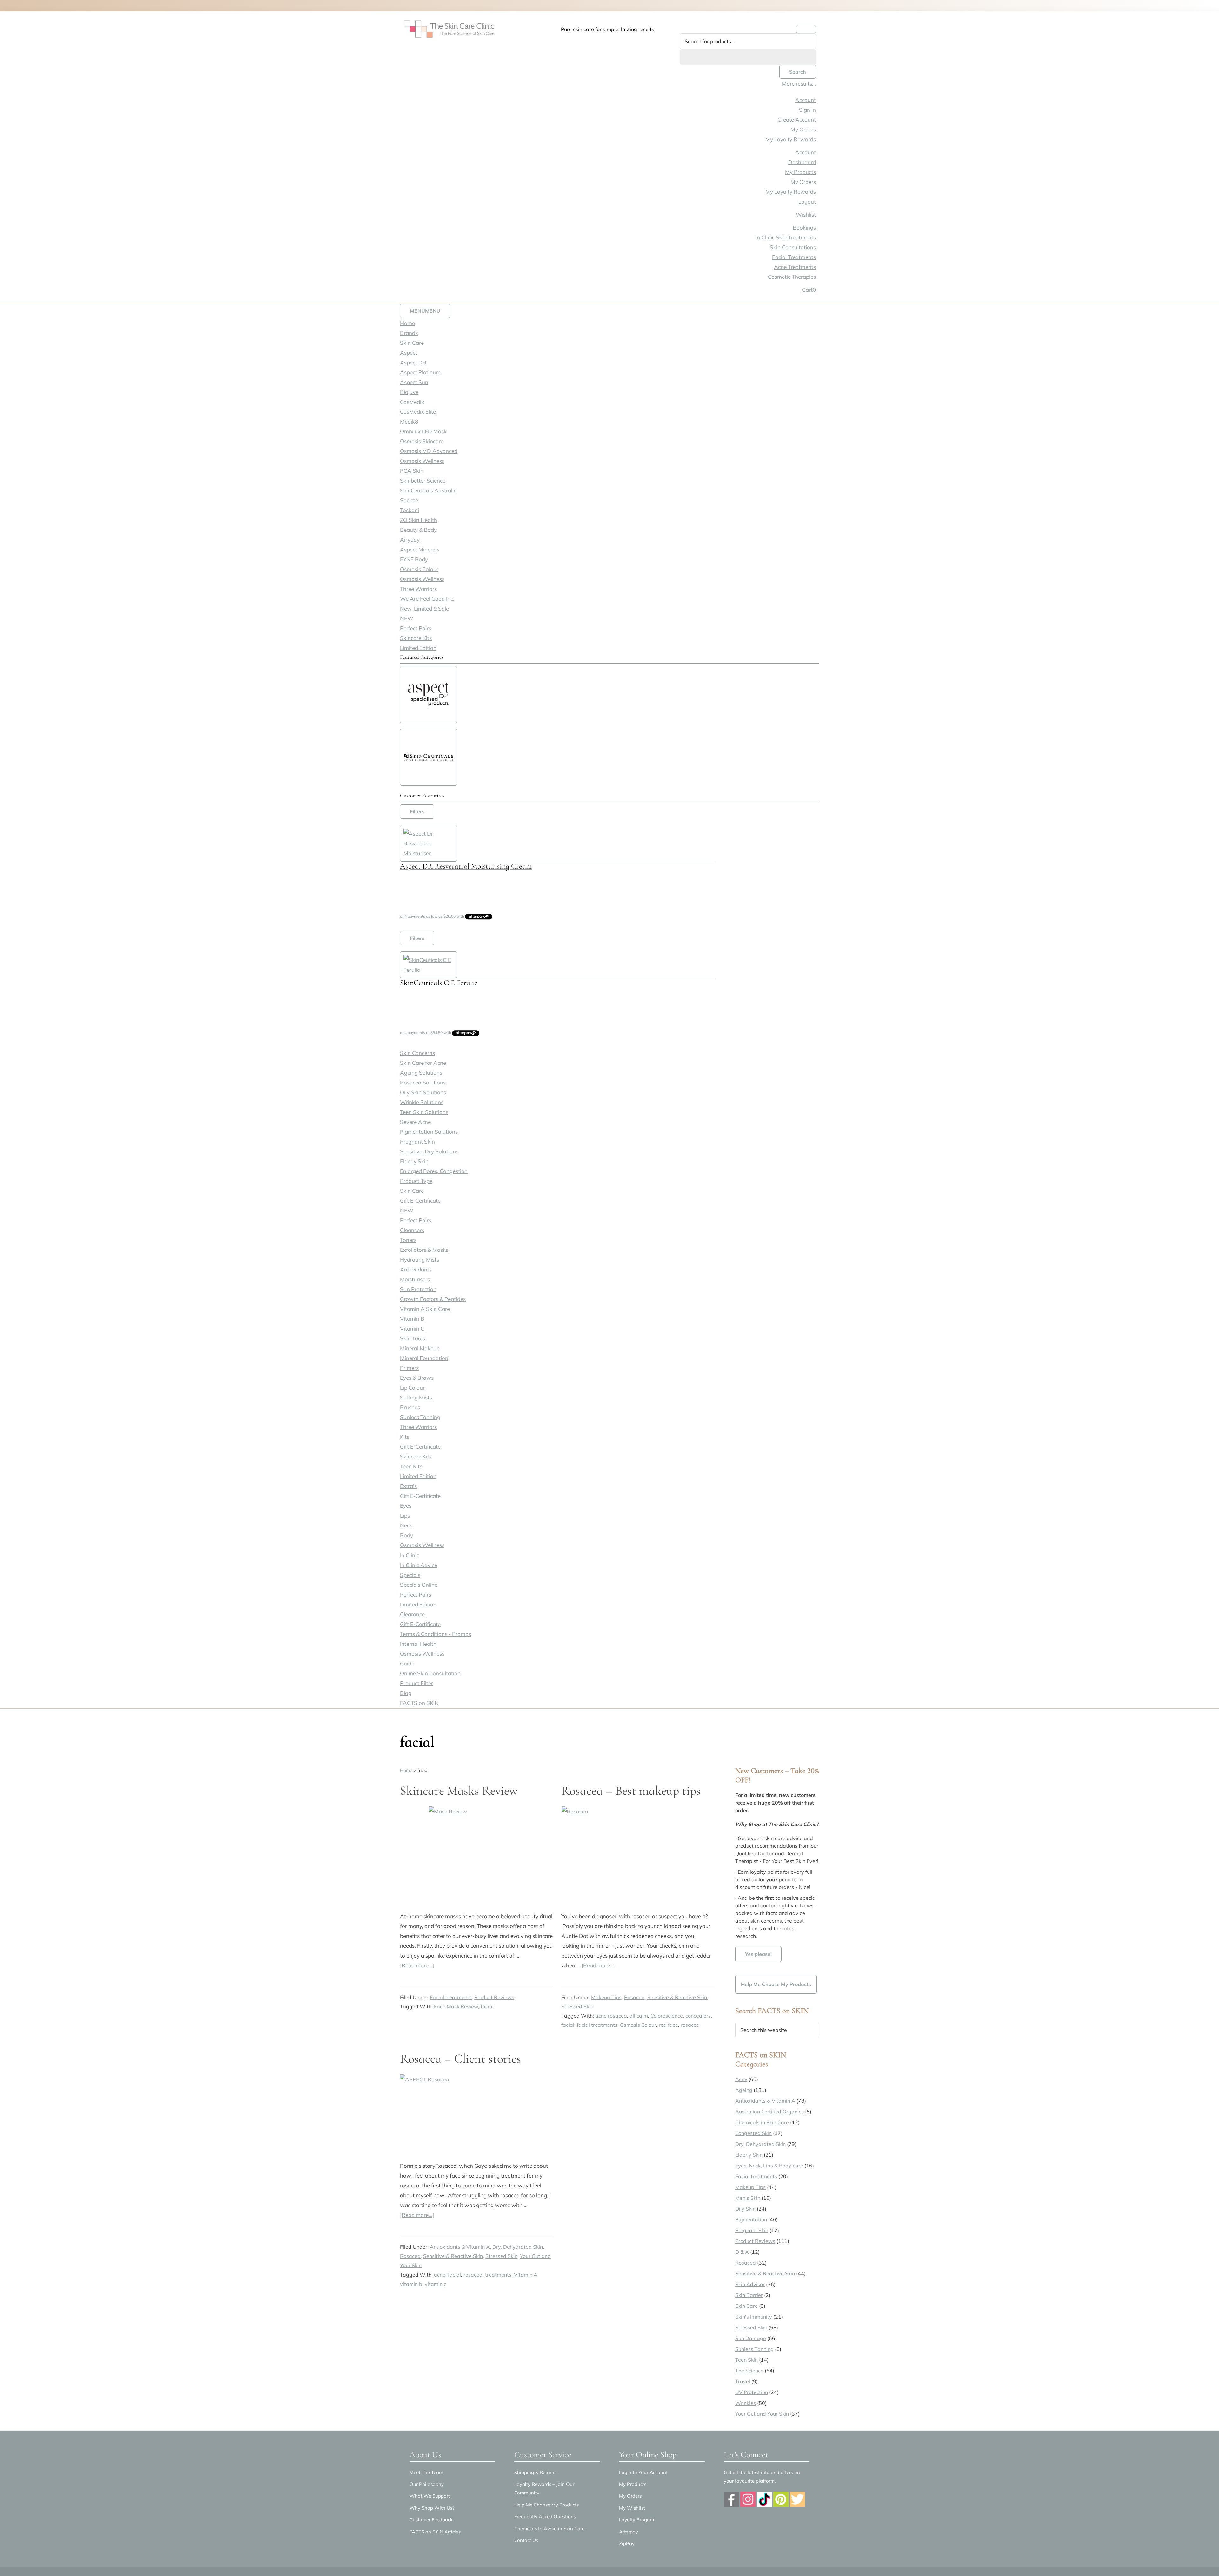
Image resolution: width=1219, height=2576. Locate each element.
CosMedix (412, 402)
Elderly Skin (414, 1161)
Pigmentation (751, 2219)
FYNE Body (414, 559)
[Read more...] (417, 1966)
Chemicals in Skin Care (762, 2122)
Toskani (410, 510)
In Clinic (410, 1555)
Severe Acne (415, 1122)
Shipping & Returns (535, 2472)
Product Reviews (494, 1997)
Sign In (807, 110)
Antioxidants (416, 1269)
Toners (408, 1240)
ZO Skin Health (419, 520)
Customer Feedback (431, 2520)
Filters (417, 811)
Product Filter (416, 1683)
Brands (409, 333)
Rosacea (634, 1997)
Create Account (797, 120)
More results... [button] (799, 84)
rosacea (690, 2025)
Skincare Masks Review (459, 1791)
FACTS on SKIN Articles (435, 2532)
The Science (749, 2371)
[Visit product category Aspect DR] (429, 671)
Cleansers (412, 1230)
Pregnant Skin (417, 1141)
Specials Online (419, 1585)
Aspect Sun (414, 382)
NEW (407, 618)
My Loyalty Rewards (791, 139)
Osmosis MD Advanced (429, 451)
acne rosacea (611, 2016)
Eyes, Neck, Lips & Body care (769, 2166)
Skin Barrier (749, 2295)
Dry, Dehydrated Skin (518, 2247)
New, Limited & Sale (424, 608)
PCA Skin (412, 471)
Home (407, 323)
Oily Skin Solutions (423, 1092)
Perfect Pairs (416, 628)
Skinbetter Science (423, 480)
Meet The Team (426, 2472)
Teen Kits (411, 1466)
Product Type (416, 1181)
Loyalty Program (637, 2520)
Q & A (742, 2252)
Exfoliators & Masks (424, 1250)
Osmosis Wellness (422, 461)
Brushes (410, 1407)
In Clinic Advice (419, 1565)
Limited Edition (418, 648)
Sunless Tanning (420, 1417)
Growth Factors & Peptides (433, 1299)
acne (440, 2275)
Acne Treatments (795, 267)
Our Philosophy (427, 2484)
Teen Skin (746, 2360)
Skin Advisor (750, 2284)
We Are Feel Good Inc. (427, 599)
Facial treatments (451, 1997)
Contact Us (526, 2540)
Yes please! (758, 1954)
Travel (743, 2381)
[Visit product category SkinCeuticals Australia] (429, 734)
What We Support (430, 2496)
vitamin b (411, 2284)
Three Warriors (418, 589)
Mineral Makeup (420, 1348)
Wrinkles (746, 2403)
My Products (800, 172)
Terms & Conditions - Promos (436, 1634)
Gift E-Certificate (420, 1201)
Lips (405, 1515)
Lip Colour (412, 1388)
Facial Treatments (794, 257)
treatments (498, 2275)
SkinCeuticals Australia (428, 490)
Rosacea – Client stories (460, 2059)
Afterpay (629, 2532)
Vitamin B (412, 1319)
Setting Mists (416, 1397)
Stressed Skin (577, 2006)
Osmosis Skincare (422, 441)
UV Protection (752, 2392)
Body (406, 1535)
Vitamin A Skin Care (425, 1309)
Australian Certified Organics (769, 2112)
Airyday (410, 540)
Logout (807, 201)
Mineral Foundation (424, 1358)
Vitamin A (526, 2275)
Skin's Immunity (754, 2317)
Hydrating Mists (420, 1260)
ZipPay (627, 2543)
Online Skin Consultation (430, 1673)
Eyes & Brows (417, 1378)
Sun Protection (418, 1289)
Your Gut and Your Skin (762, 2414)
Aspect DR (413, 362)
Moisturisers (415, 1279)
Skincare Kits (416, 638)
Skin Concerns (417, 1053)
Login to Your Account (643, 2472)
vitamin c (436, 2284)
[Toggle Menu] (806, 29)
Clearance (412, 1614)
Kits (405, 1437)
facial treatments (597, 2025)
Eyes (406, 1506)
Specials (410, 1575)
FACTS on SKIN (419, 1703)
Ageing (744, 2090)
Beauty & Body (418, 530)
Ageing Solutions (421, 1073)
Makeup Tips (606, 1997)
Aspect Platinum (420, 372)
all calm (639, 2016)
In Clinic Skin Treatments (786, 237)
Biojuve (409, 392)
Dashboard (802, 162)
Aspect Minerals (420, 549)
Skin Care (412, 343)
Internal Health (418, 1644)
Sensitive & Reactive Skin (677, 1997)
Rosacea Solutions (423, 1082)
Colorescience (667, 2016)
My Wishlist (632, 2508)
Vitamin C (412, 1328)
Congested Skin (753, 2133)
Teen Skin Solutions (424, 1112)
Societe (409, 500)
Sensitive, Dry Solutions (429, 1151)
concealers (698, 2016)
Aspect (409, 353)
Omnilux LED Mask (423, 431)
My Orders (803, 129)
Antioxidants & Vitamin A (460, 2247)
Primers (409, 1368)
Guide (407, 1663)
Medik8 (409, 421)
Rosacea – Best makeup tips (631, 1791)
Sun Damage (751, 2338)
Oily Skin (745, 2209)
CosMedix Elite (418, 412)
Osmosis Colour (419, 569)
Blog (406, 1693)
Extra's (408, 1486)
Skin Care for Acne (423, 1063)
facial (487, 2006)
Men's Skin (748, 2198)
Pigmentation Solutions (429, 1132)
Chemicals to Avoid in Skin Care (549, 2529)
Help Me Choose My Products (776, 1984)
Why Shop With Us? (432, 2508)
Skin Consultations (793, 247)
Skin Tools (413, 1338)
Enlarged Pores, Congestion (434, 1171)
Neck (406, 1525)
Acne (741, 2079)
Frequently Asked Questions (545, 2516)
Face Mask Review (456, 2006)
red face (668, 2025)
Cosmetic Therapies (792, 277)
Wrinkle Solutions (422, 1102)
